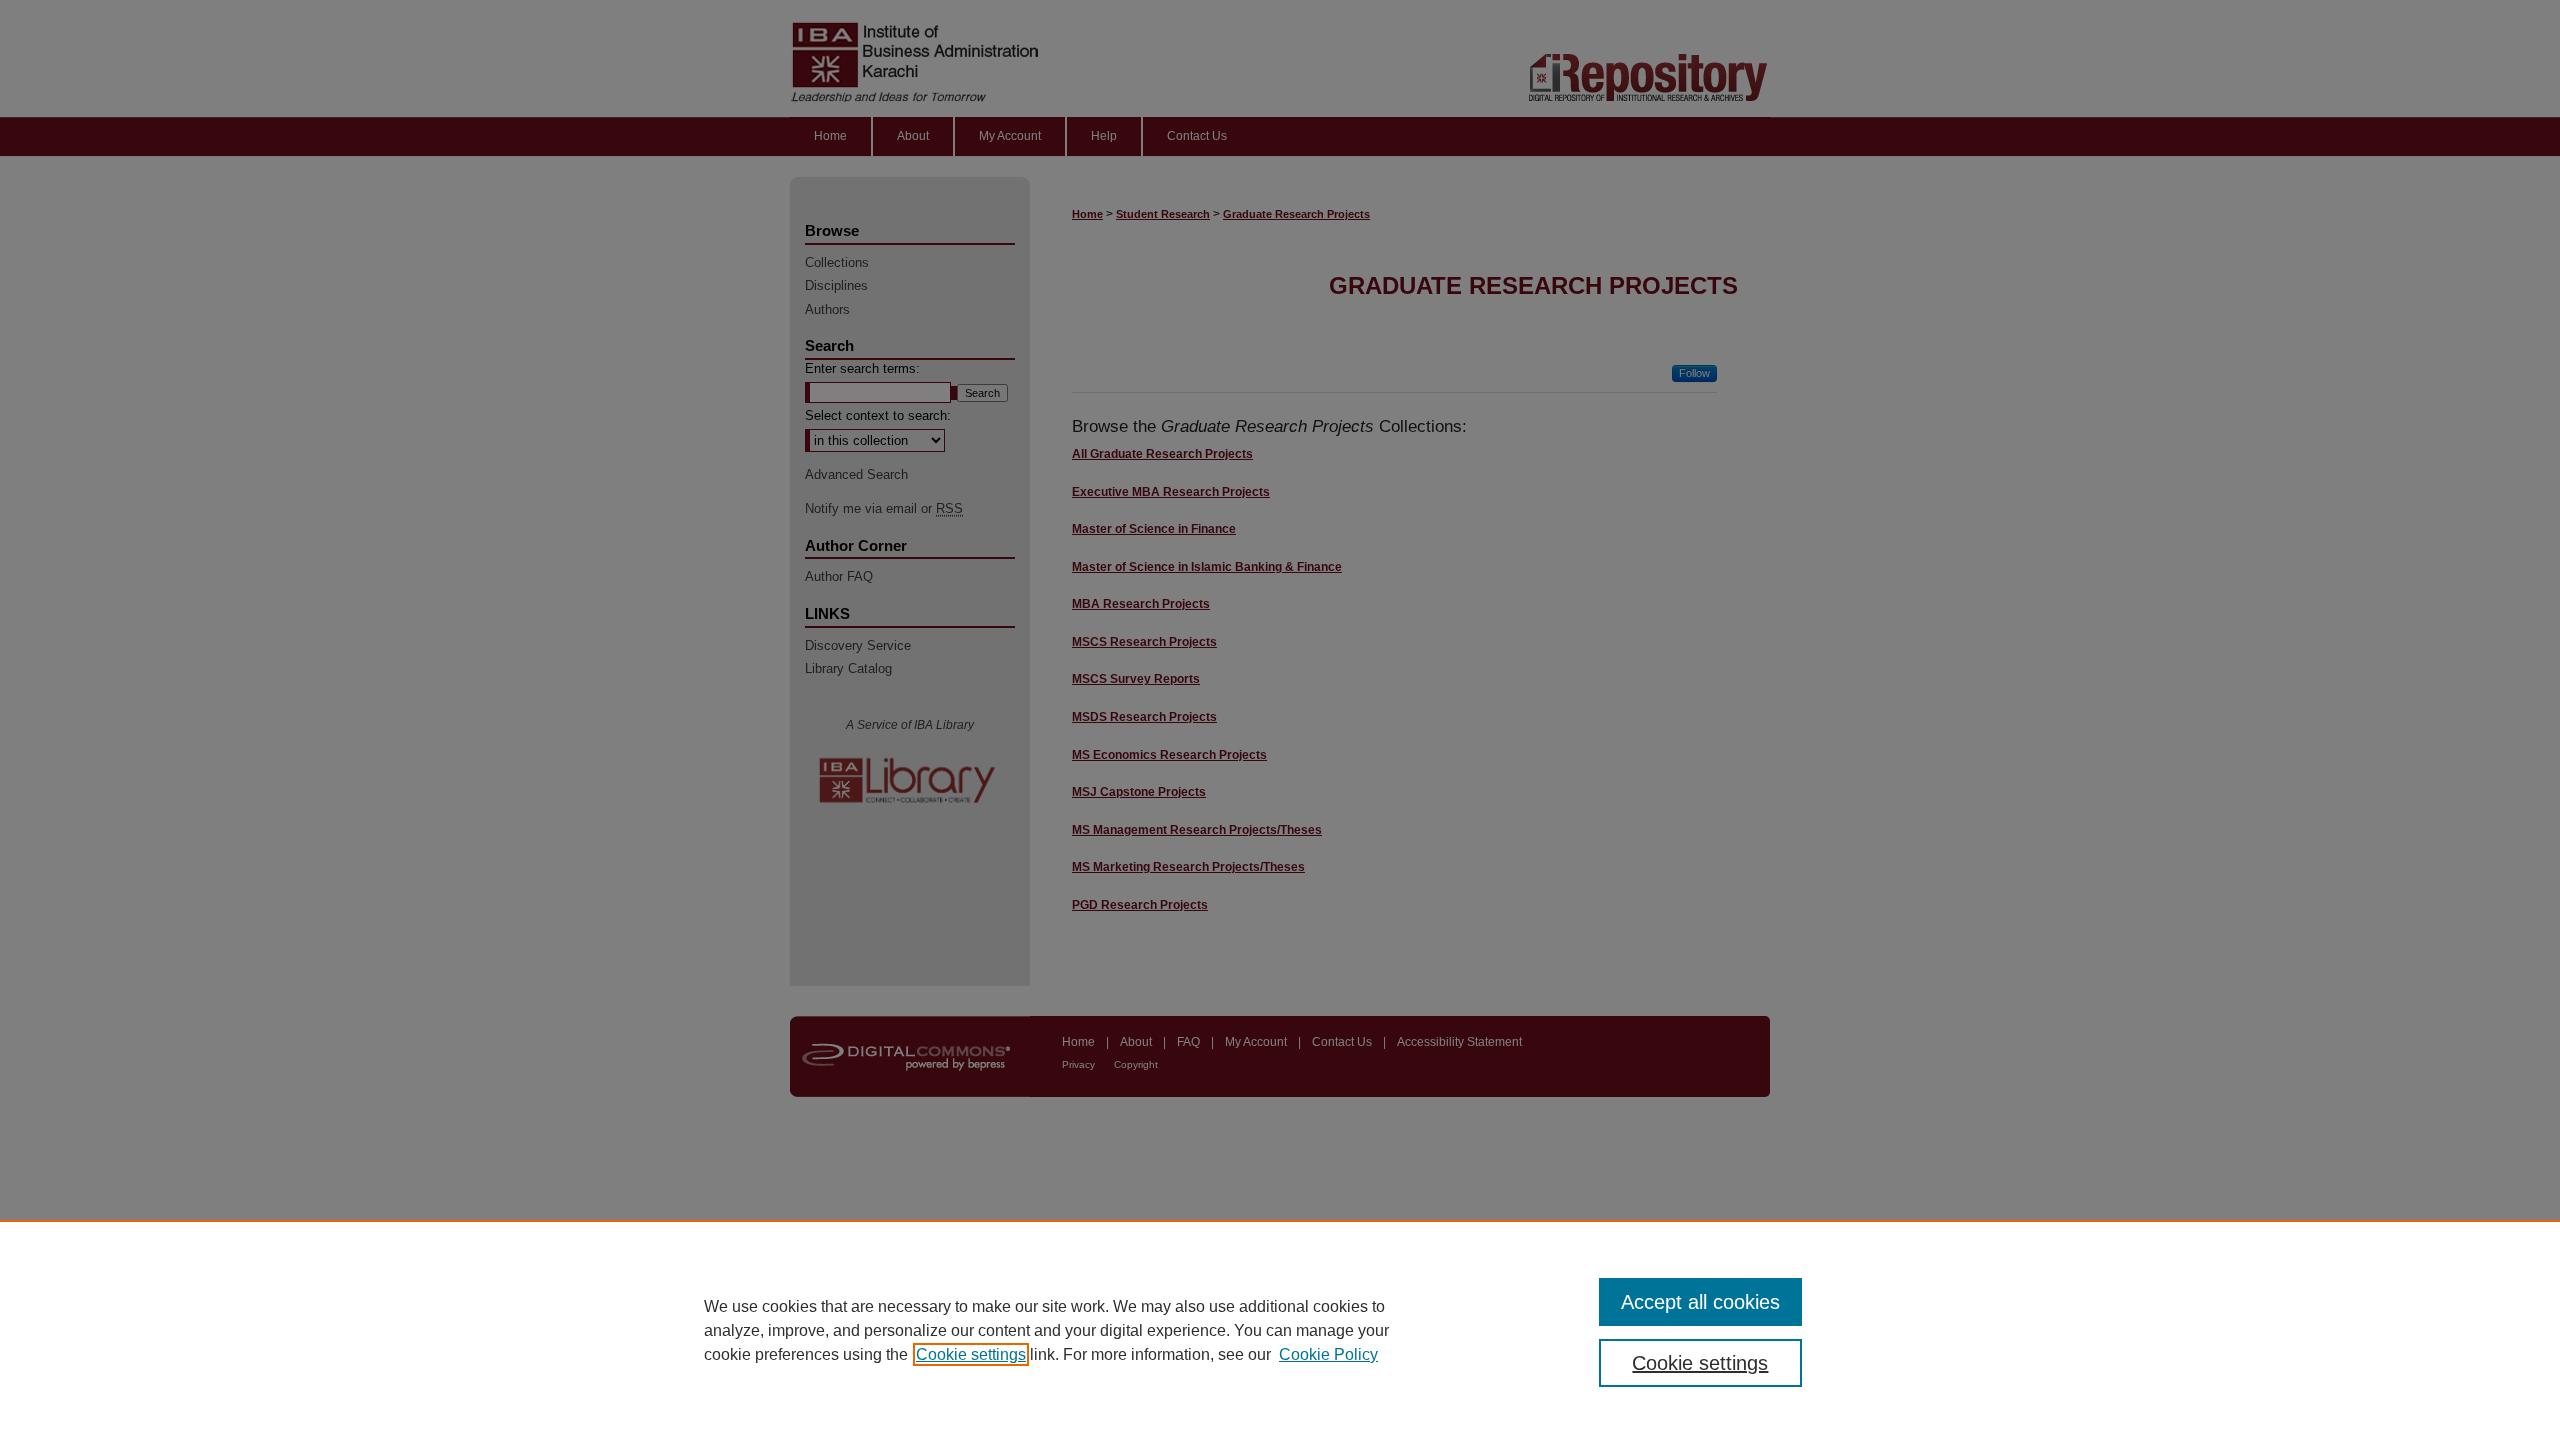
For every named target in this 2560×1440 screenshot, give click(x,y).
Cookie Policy (1328, 1354)
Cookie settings (971, 1354)
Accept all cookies (1700, 1302)
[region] (1280, 1330)
